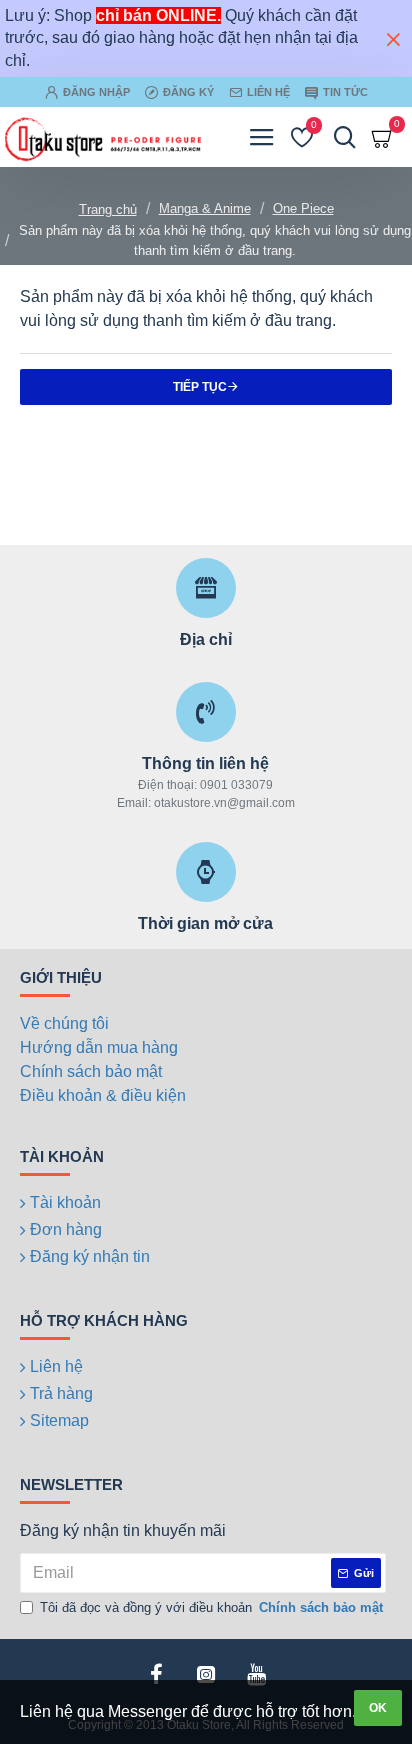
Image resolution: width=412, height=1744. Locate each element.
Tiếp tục (200, 387)
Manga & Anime (205, 208)
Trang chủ (108, 209)
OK (378, 1708)
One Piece (303, 208)
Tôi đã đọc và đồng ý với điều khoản (211, 1607)
